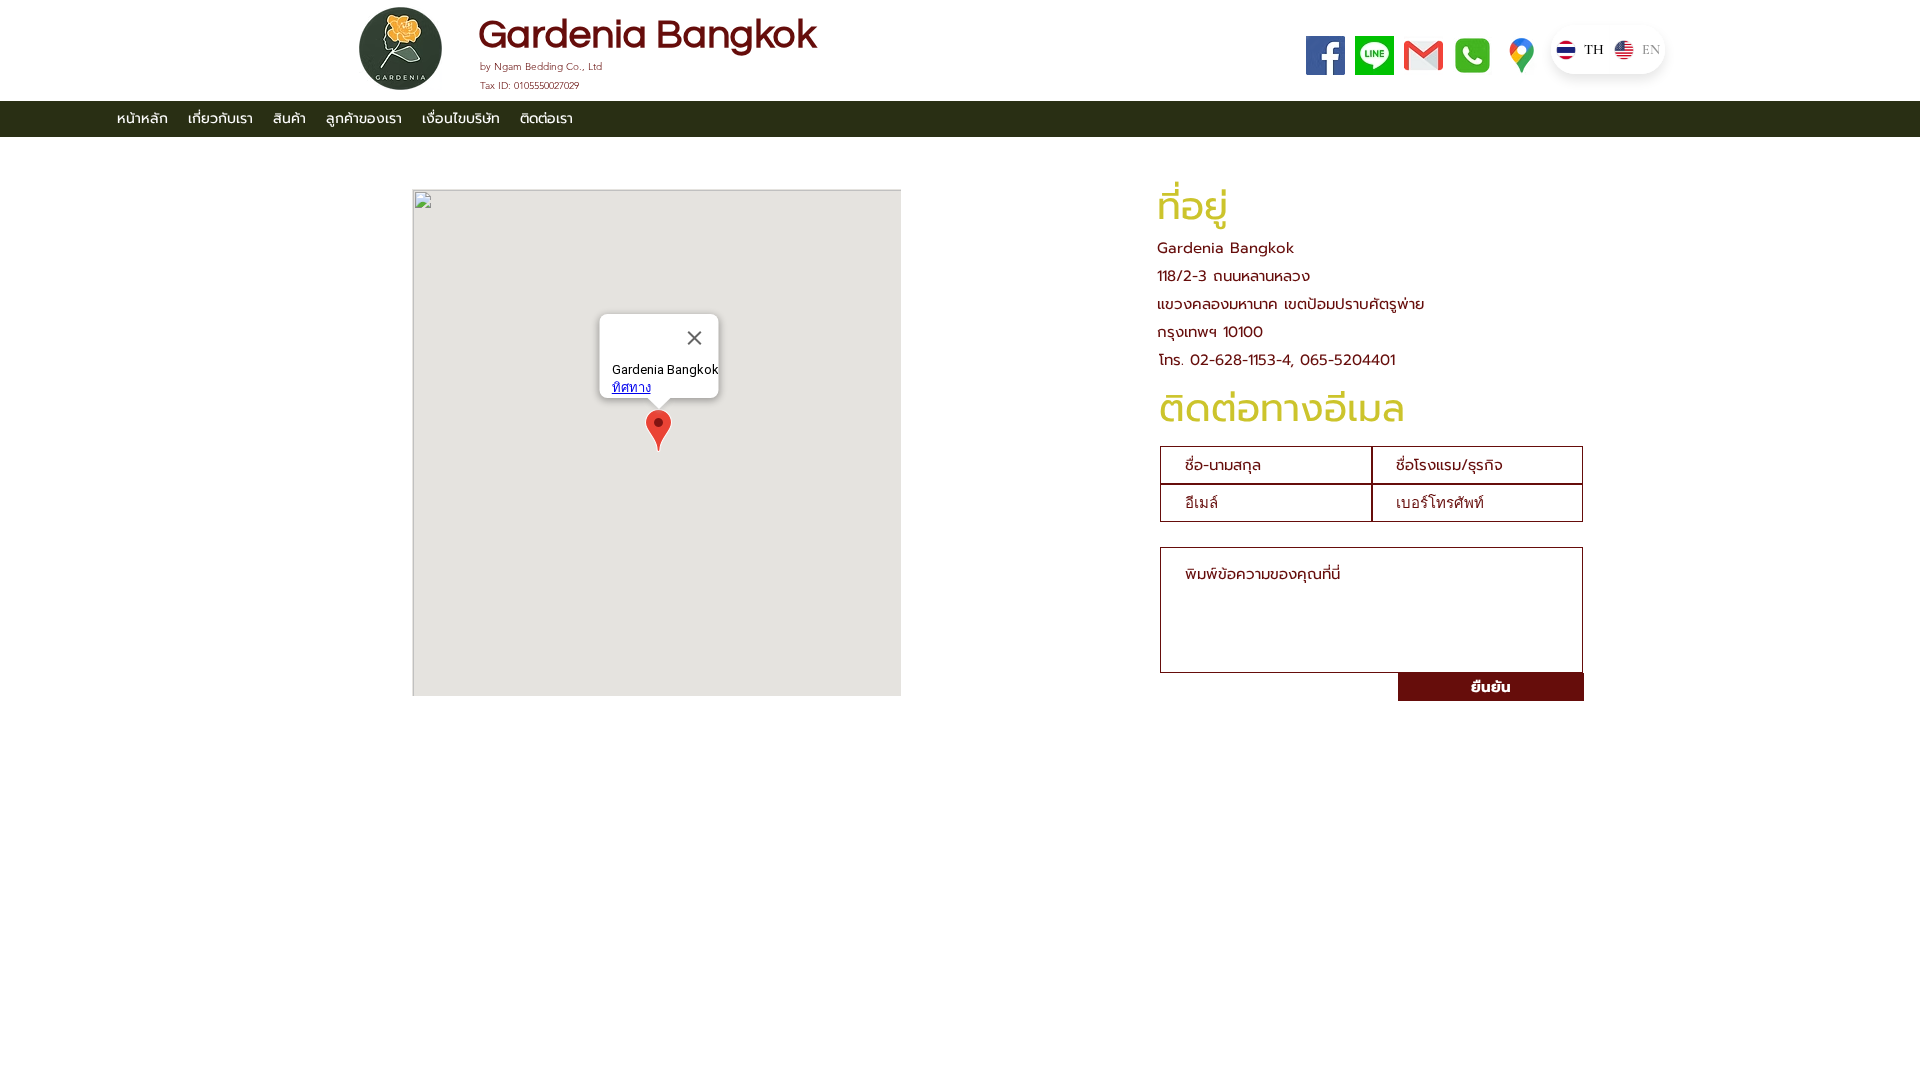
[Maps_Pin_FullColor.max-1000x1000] (1521, 55)
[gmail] (1423, 55)
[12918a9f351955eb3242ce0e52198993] (1472, 55)
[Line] (1374, 55)
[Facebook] (1325, 55)
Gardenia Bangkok (647, 34)
